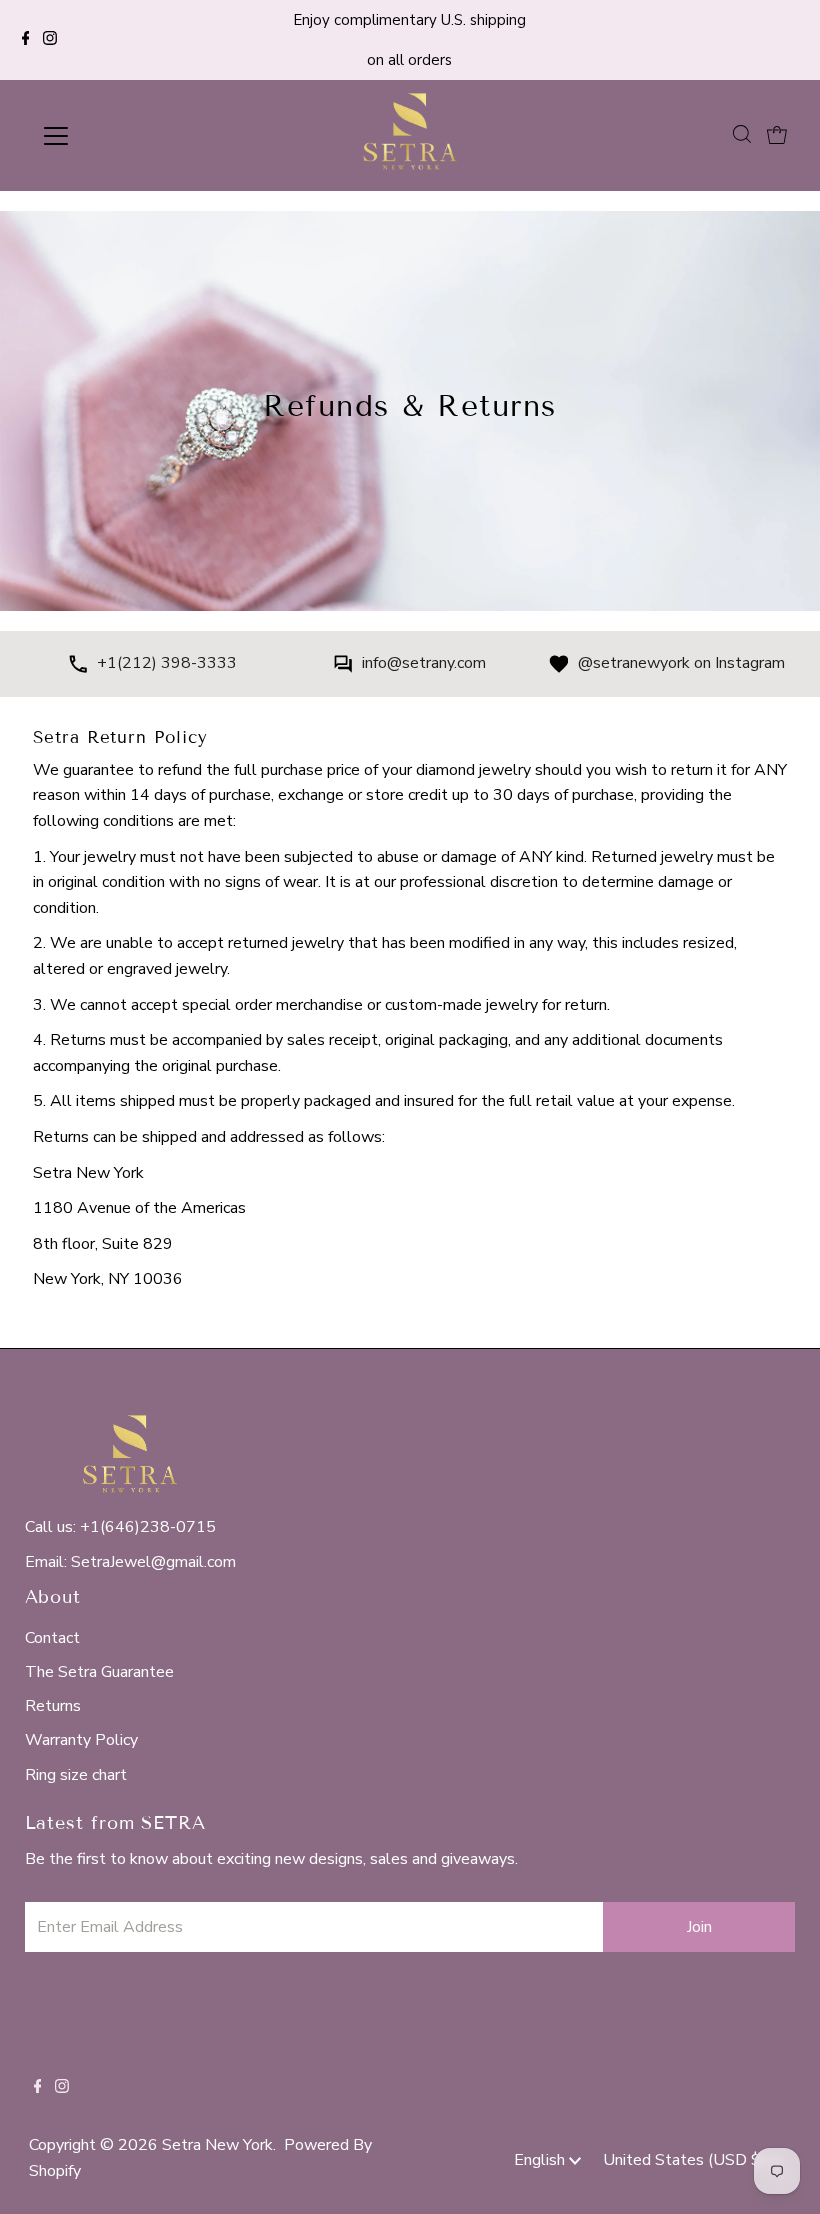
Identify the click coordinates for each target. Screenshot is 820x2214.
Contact (52, 1638)
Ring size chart (76, 1775)
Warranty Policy (81, 1740)
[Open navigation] (122, 136)
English (541, 2160)
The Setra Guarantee (99, 1672)
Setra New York (217, 2145)
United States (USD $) (686, 2160)
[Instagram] (50, 40)
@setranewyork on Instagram (681, 663)
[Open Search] (742, 135)
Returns (53, 1706)
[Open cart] (777, 136)
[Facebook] (26, 40)
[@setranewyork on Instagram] (559, 668)
